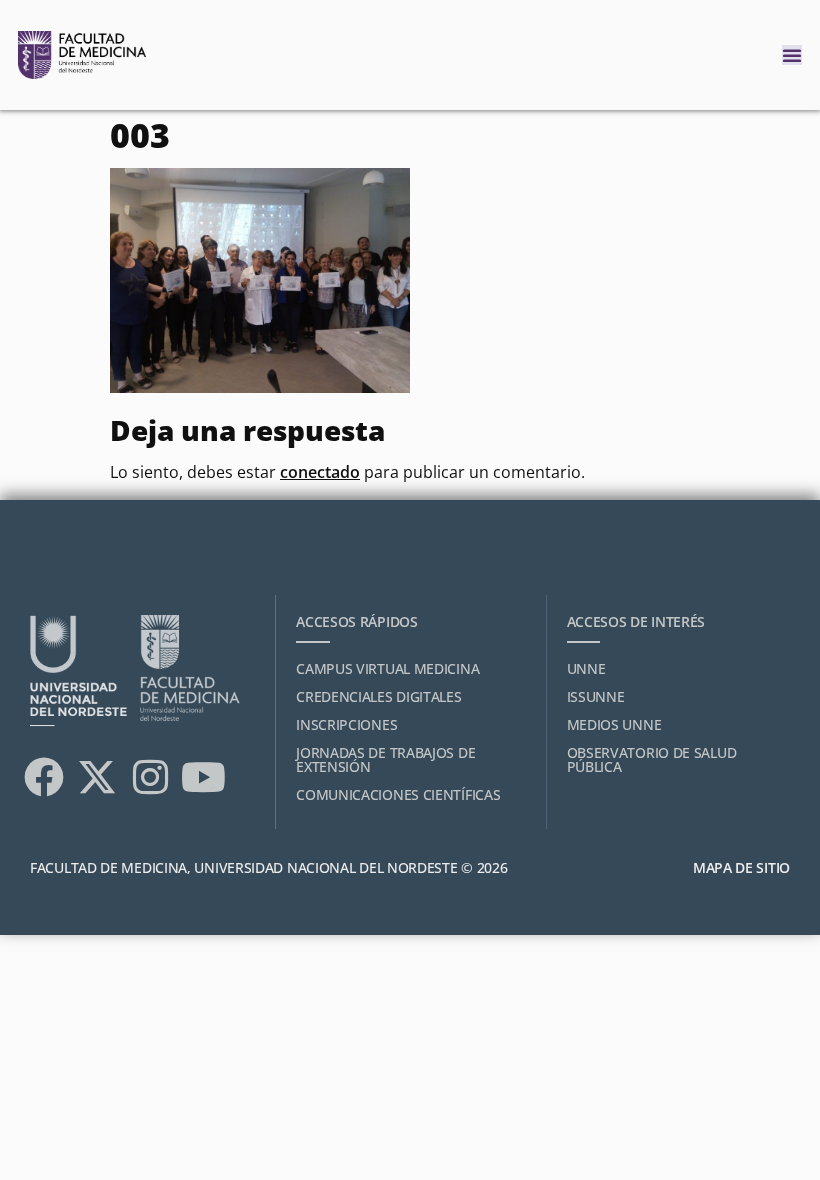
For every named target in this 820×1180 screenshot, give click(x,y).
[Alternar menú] (792, 55)
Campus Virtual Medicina (387, 668)
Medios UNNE (614, 724)
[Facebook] (44, 777)
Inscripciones (346, 724)
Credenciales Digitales (378, 696)
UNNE (586, 668)
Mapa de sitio (741, 867)
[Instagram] (150, 777)
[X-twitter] (97, 777)
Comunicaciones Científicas (398, 794)
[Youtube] (203, 777)
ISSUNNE (596, 696)
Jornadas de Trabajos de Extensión (385, 759)
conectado (320, 472)
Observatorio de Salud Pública (652, 759)
